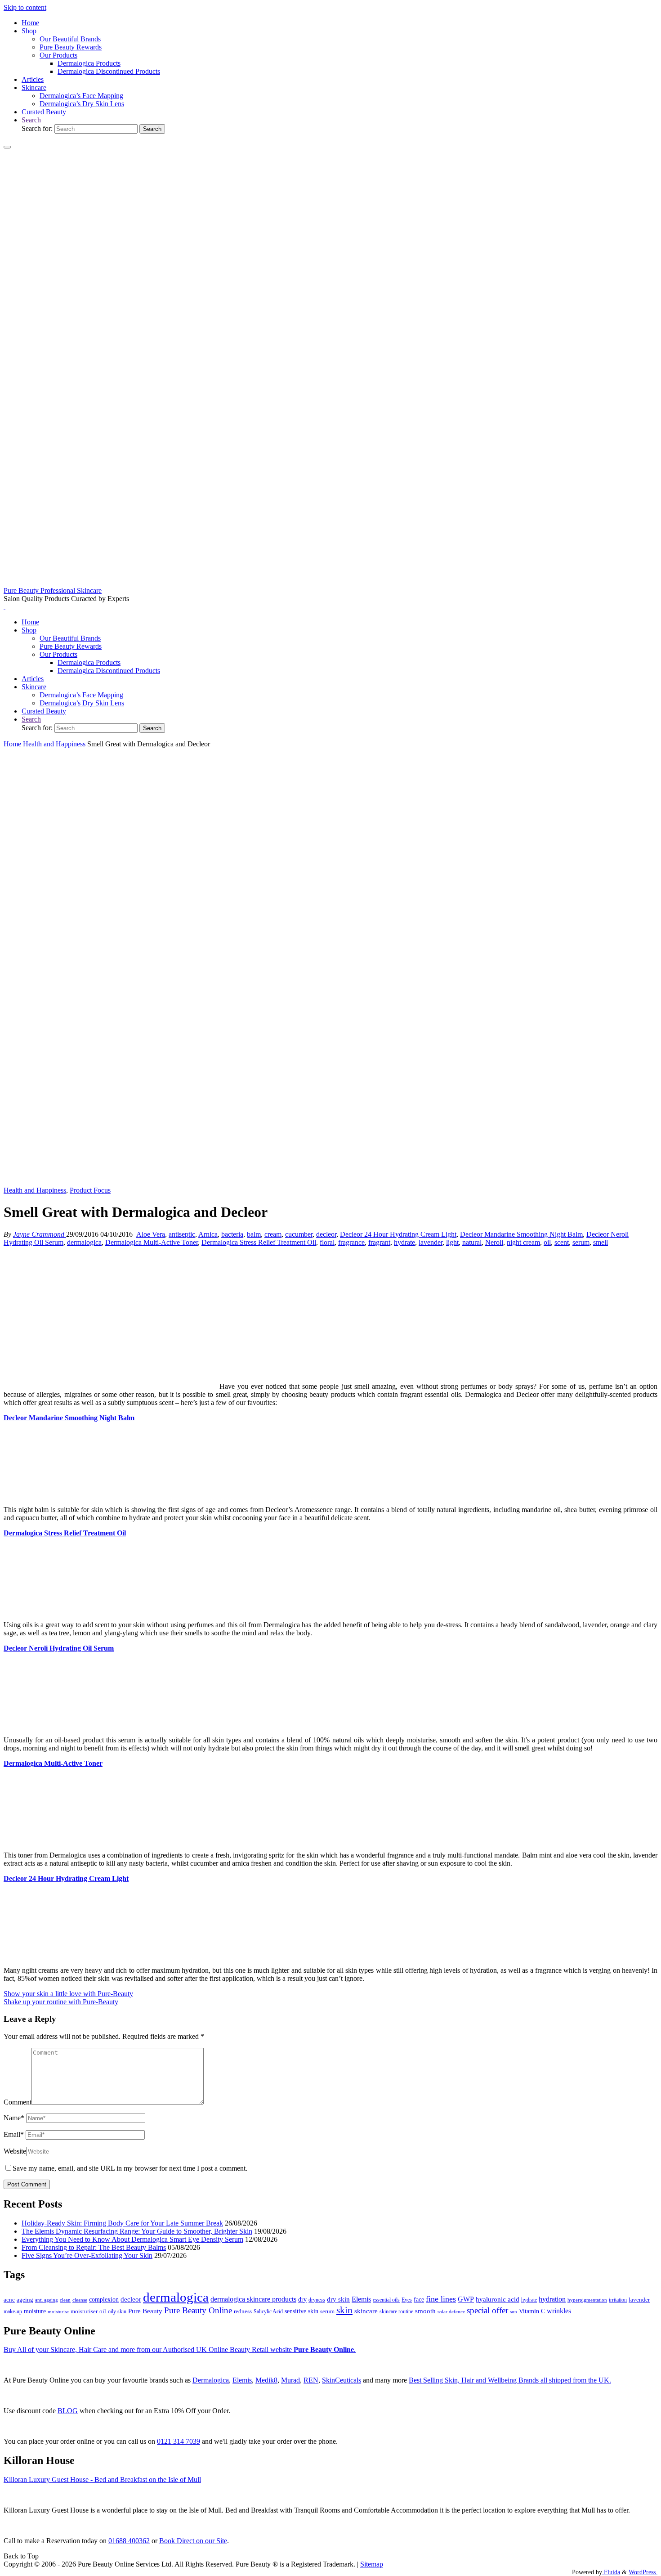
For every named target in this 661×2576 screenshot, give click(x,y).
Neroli (494, 1242)
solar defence (451, 2311)
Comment (18, 2102)
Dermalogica (211, 2380)
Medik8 (266, 2380)
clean (65, 2300)
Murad (290, 2380)
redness (243, 2311)
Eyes (407, 2300)
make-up (13, 2311)
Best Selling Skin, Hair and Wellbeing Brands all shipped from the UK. (510, 2380)
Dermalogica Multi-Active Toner (152, 1242)
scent (562, 1242)
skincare (366, 2311)
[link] (31, 120)
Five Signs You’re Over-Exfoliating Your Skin (87, 2255)
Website (15, 2151)
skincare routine (396, 2311)
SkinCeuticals (342, 2380)
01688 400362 (129, 2541)
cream (273, 1234)
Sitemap (372, 2564)
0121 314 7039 (179, 2441)
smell (601, 1242)
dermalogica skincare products (253, 2299)
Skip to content (25, 7)
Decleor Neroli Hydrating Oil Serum (59, 1648)
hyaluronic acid (498, 2299)
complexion (104, 2299)
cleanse (80, 2300)
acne (9, 2300)
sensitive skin (301, 2311)
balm (254, 1234)
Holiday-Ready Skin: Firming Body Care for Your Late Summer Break (122, 2223)
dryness (317, 2300)
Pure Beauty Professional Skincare (53, 590)
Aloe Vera (151, 1234)
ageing (25, 2300)
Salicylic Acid (268, 2312)
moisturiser (84, 2311)
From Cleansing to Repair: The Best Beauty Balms (94, 2247)
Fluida (611, 2572)
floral (327, 1242)
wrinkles (559, 2311)
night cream (523, 1242)
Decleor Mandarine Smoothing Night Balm (521, 1234)
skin (344, 2310)
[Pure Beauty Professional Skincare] (330, 582)
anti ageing (47, 2300)
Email (14, 2134)
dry (302, 2299)
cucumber (299, 1234)
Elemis (361, 2299)
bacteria (232, 1234)
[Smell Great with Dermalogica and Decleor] (330, 1182)
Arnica (208, 1234)
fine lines (441, 2299)
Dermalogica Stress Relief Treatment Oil (259, 1242)
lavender (431, 1242)
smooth (425, 2311)
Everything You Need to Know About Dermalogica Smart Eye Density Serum (132, 2239)
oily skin (117, 2311)
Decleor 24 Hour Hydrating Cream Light (398, 1234)
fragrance (351, 1242)
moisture (35, 2311)
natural (472, 1242)
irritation (618, 2300)
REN (311, 2380)
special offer (487, 2310)
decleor (326, 1234)
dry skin (338, 2299)
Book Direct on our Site (193, 2541)
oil (547, 1242)
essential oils (386, 2300)
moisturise (58, 2311)
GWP (466, 2299)
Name (14, 2118)
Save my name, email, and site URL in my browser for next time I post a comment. (130, 2168)
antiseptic (182, 1234)
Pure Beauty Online (198, 2310)
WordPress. (643, 2572)
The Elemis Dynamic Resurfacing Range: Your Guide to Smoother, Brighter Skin (137, 2231)
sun (514, 2311)
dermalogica (84, 1242)
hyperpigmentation (587, 2300)
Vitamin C (532, 2311)
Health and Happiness (54, 744)
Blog (68, 2411)
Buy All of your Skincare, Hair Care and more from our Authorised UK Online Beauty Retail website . (180, 2349)
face (419, 2300)
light (452, 1242)
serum (581, 1242)
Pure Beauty (145, 2311)
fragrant (379, 1242)
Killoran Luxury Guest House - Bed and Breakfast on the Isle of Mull (102, 2480)
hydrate (404, 1242)
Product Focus (90, 1190)
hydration (552, 2299)
